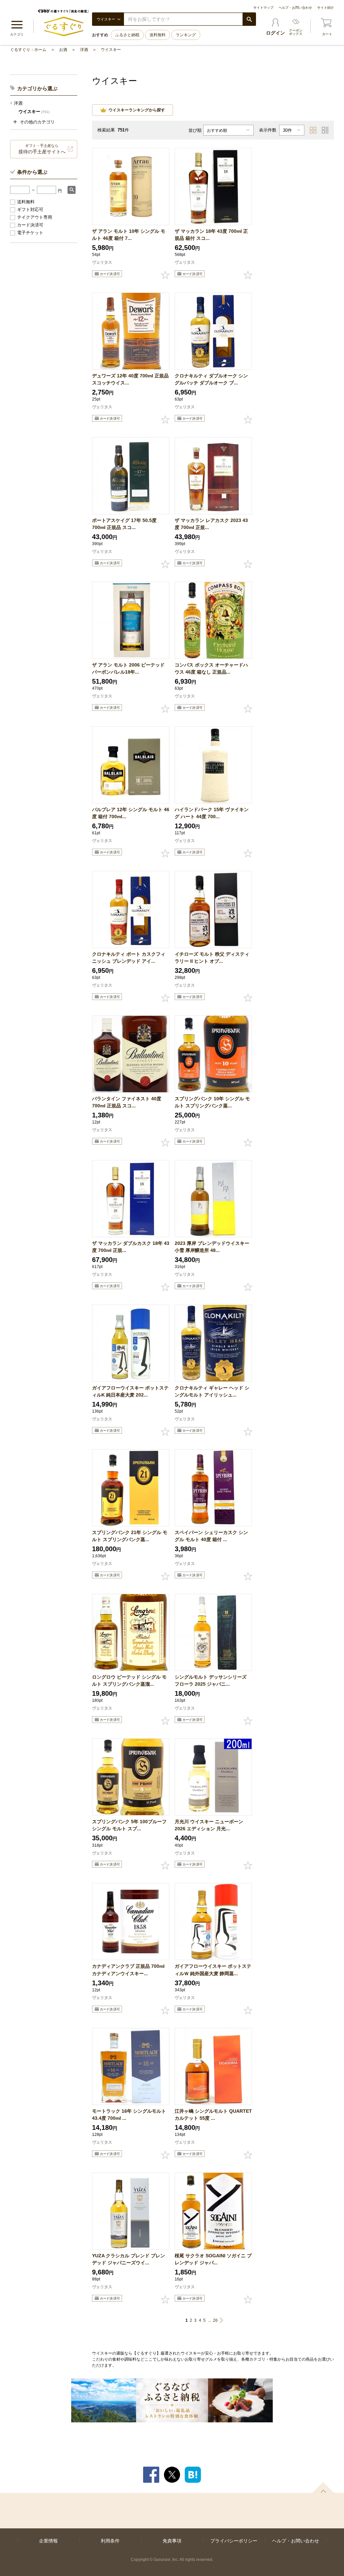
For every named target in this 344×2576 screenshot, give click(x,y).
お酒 (63, 50)
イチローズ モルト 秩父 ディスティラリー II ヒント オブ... (212, 958)
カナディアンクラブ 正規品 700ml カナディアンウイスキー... (128, 1970)
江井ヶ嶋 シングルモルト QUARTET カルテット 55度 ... (213, 2115)
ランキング (186, 35)
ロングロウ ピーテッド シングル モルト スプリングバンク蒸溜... (129, 1680)
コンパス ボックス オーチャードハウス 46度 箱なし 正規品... (211, 668)
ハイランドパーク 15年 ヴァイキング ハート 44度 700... (212, 813)
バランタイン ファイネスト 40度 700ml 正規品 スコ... (127, 1102)
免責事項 (172, 2541)
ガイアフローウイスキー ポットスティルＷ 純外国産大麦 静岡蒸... (213, 1970)
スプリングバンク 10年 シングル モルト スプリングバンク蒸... (212, 1102)
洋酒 (84, 50)
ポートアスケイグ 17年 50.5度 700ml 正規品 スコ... (124, 524)
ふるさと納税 (127, 35)
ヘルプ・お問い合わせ (295, 8)
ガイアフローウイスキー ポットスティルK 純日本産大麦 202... (130, 1391)
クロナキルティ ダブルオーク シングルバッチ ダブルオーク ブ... (211, 379)
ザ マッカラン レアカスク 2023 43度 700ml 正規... (211, 524)
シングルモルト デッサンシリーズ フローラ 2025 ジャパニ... (211, 1680)
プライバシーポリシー (234, 2541)
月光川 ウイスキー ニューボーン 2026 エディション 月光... (209, 1825)
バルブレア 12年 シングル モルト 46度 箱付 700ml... (131, 813)
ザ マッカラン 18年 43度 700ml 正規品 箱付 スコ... (211, 235)
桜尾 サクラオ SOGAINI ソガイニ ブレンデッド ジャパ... (213, 2259)
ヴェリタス (102, 262)
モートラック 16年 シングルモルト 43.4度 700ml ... (129, 2115)
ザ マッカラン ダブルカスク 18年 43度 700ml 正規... (131, 1247)
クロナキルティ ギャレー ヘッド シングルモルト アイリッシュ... (212, 1391)
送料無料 (158, 35)
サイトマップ (263, 8)
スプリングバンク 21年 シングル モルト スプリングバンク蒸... (130, 1536)
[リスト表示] (325, 130)
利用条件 (110, 2541)
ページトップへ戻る (323, 2487)
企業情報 (48, 2541)
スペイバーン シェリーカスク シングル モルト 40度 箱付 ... (211, 1536)
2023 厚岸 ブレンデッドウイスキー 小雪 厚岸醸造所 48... (212, 1247)
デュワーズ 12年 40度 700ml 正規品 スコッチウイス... (130, 379)
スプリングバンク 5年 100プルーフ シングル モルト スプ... (129, 1825)
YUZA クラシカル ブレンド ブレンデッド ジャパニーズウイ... (128, 2259)
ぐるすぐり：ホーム (28, 50)
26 (215, 2320)
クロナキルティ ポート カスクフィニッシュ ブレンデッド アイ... (129, 958)
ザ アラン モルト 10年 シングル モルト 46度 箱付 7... (129, 235)
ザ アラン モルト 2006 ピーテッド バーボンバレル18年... (128, 668)
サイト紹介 (326, 8)
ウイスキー (111, 50)
